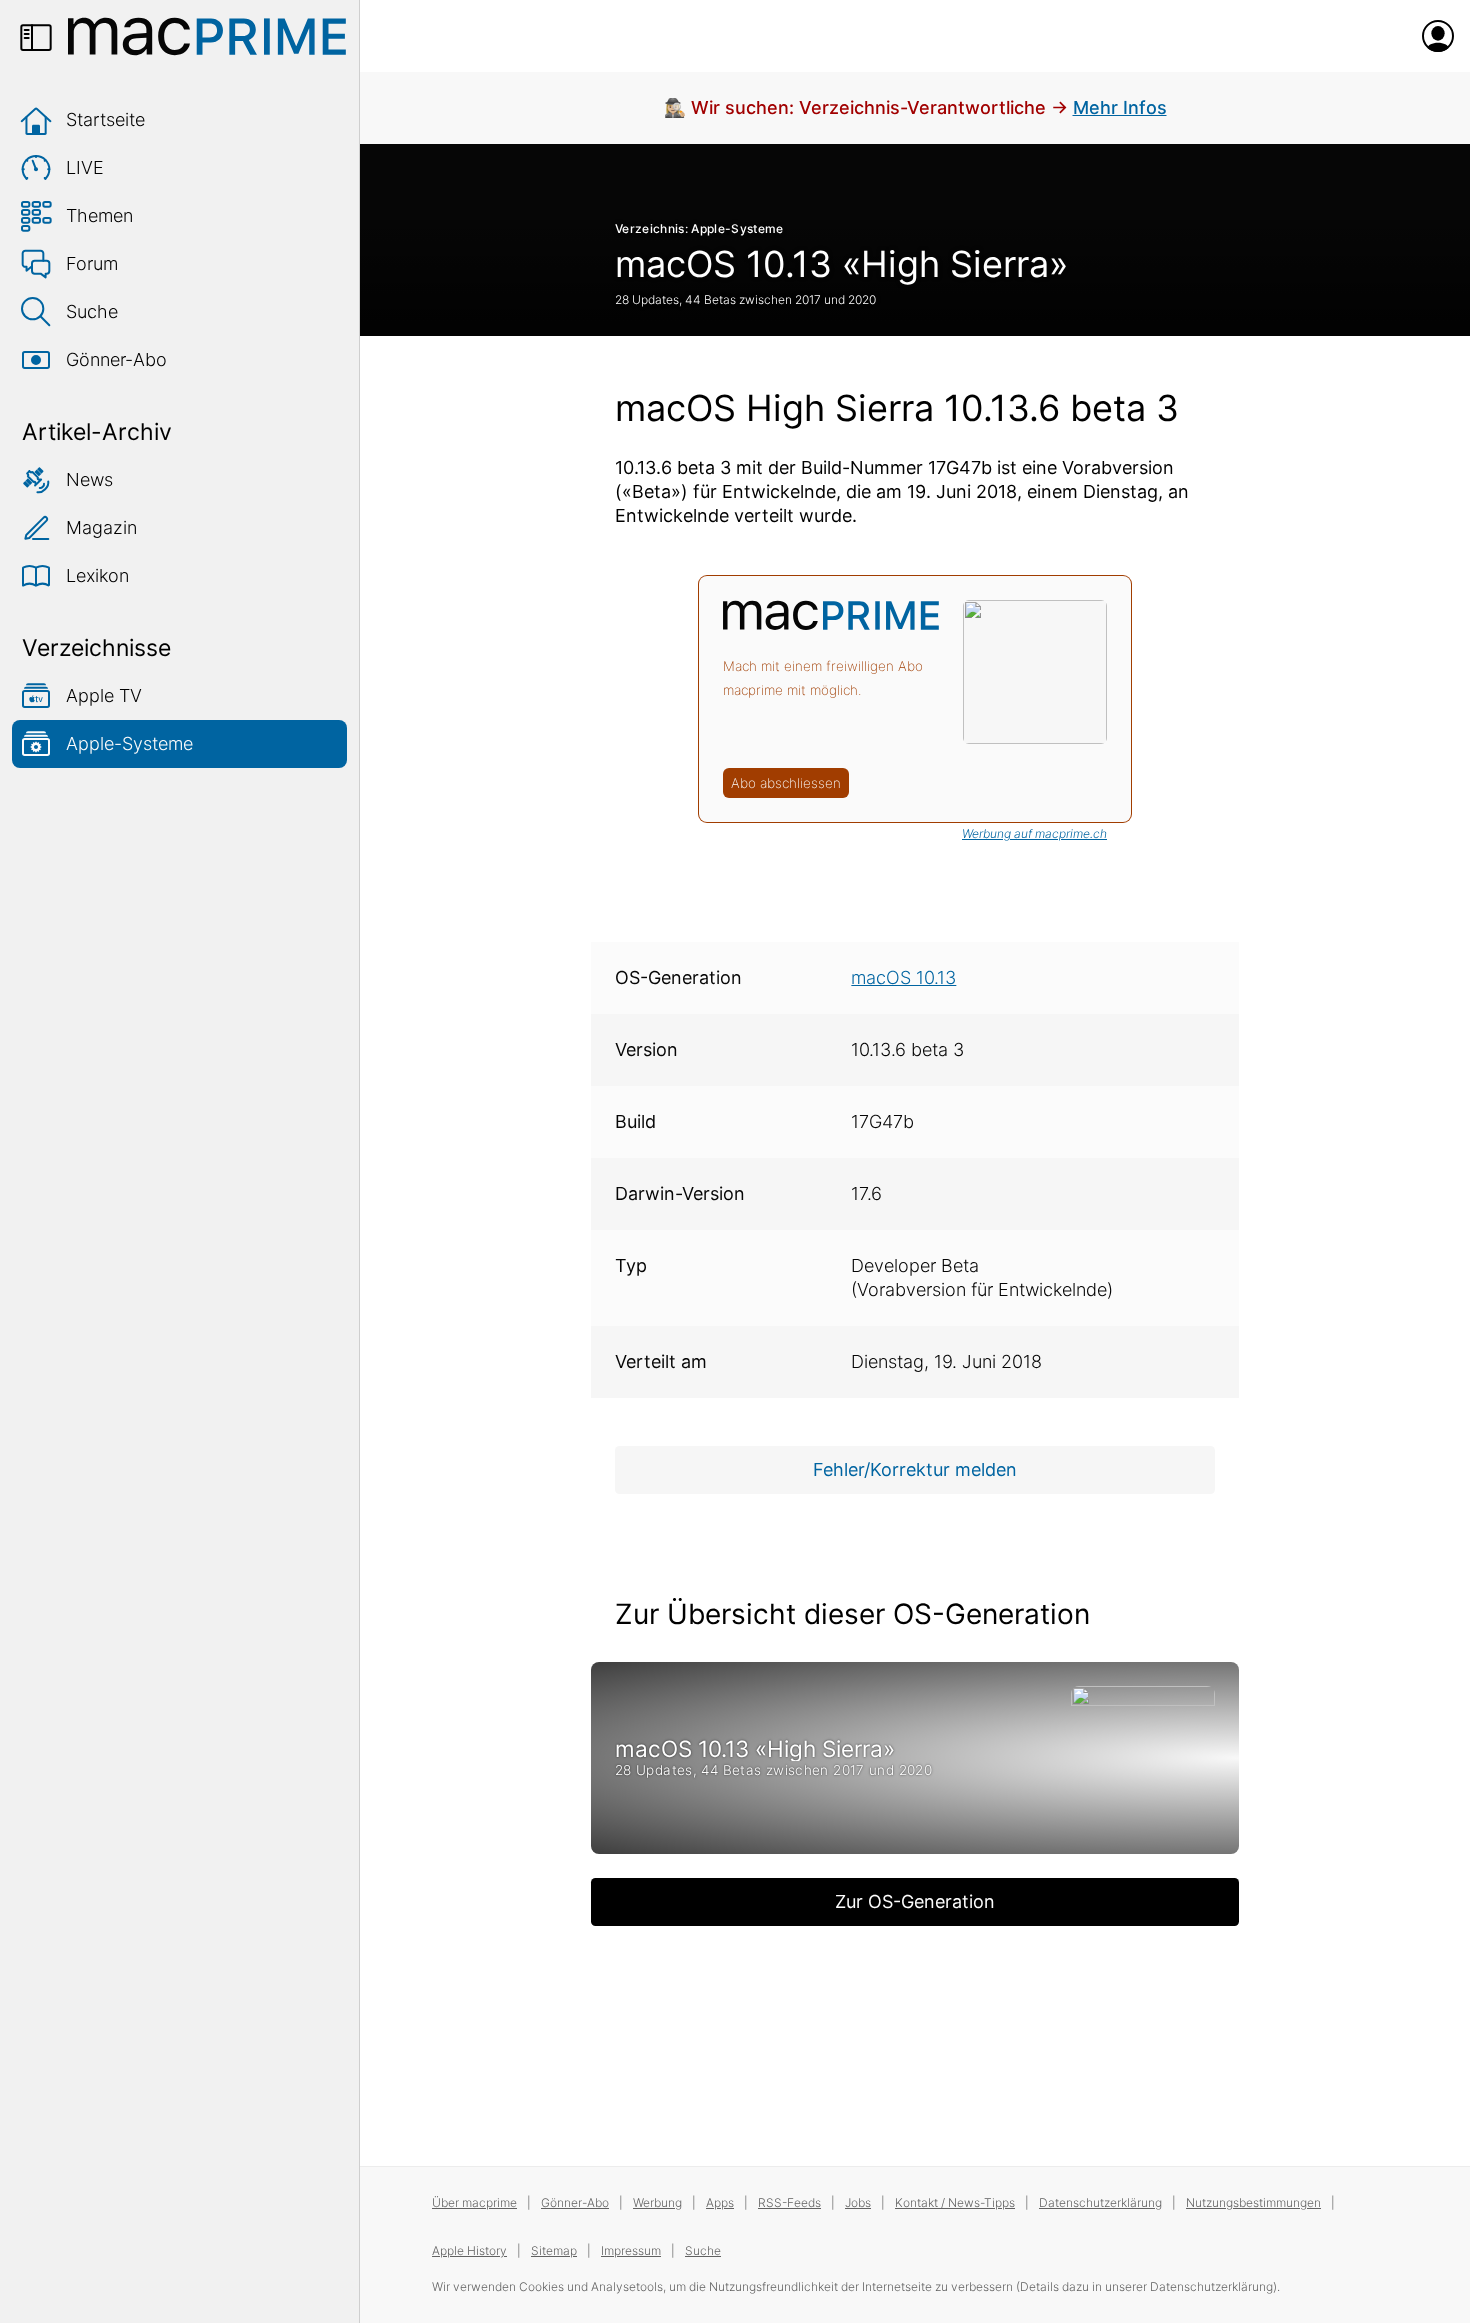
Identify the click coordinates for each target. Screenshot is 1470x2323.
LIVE (85, 167)
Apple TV (104, 695)
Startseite (105, 119)
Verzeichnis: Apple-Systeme (699, 228)
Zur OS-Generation (915, 1901)
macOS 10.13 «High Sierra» (841, 264)
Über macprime (474, 2202)
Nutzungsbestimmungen (1253, 2202)
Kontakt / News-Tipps (955, 2202)
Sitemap (554, 2250)
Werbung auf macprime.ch (1034, 833)
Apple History (469, 2250)
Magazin (101, 527)
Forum (92, 263)
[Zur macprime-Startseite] (207, 36)
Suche (92, 311)
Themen (99, 215)
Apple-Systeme (129, 743)
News (89, 479)
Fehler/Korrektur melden (915, 1469)
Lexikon (97, 575)
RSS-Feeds (789, 2202)
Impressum (631, 2250)
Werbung (657, 2202)
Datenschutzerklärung (1100, 2202)
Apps (720, 2202)
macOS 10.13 (903, 977)
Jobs (858, 2202)
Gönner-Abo (116, 359)
